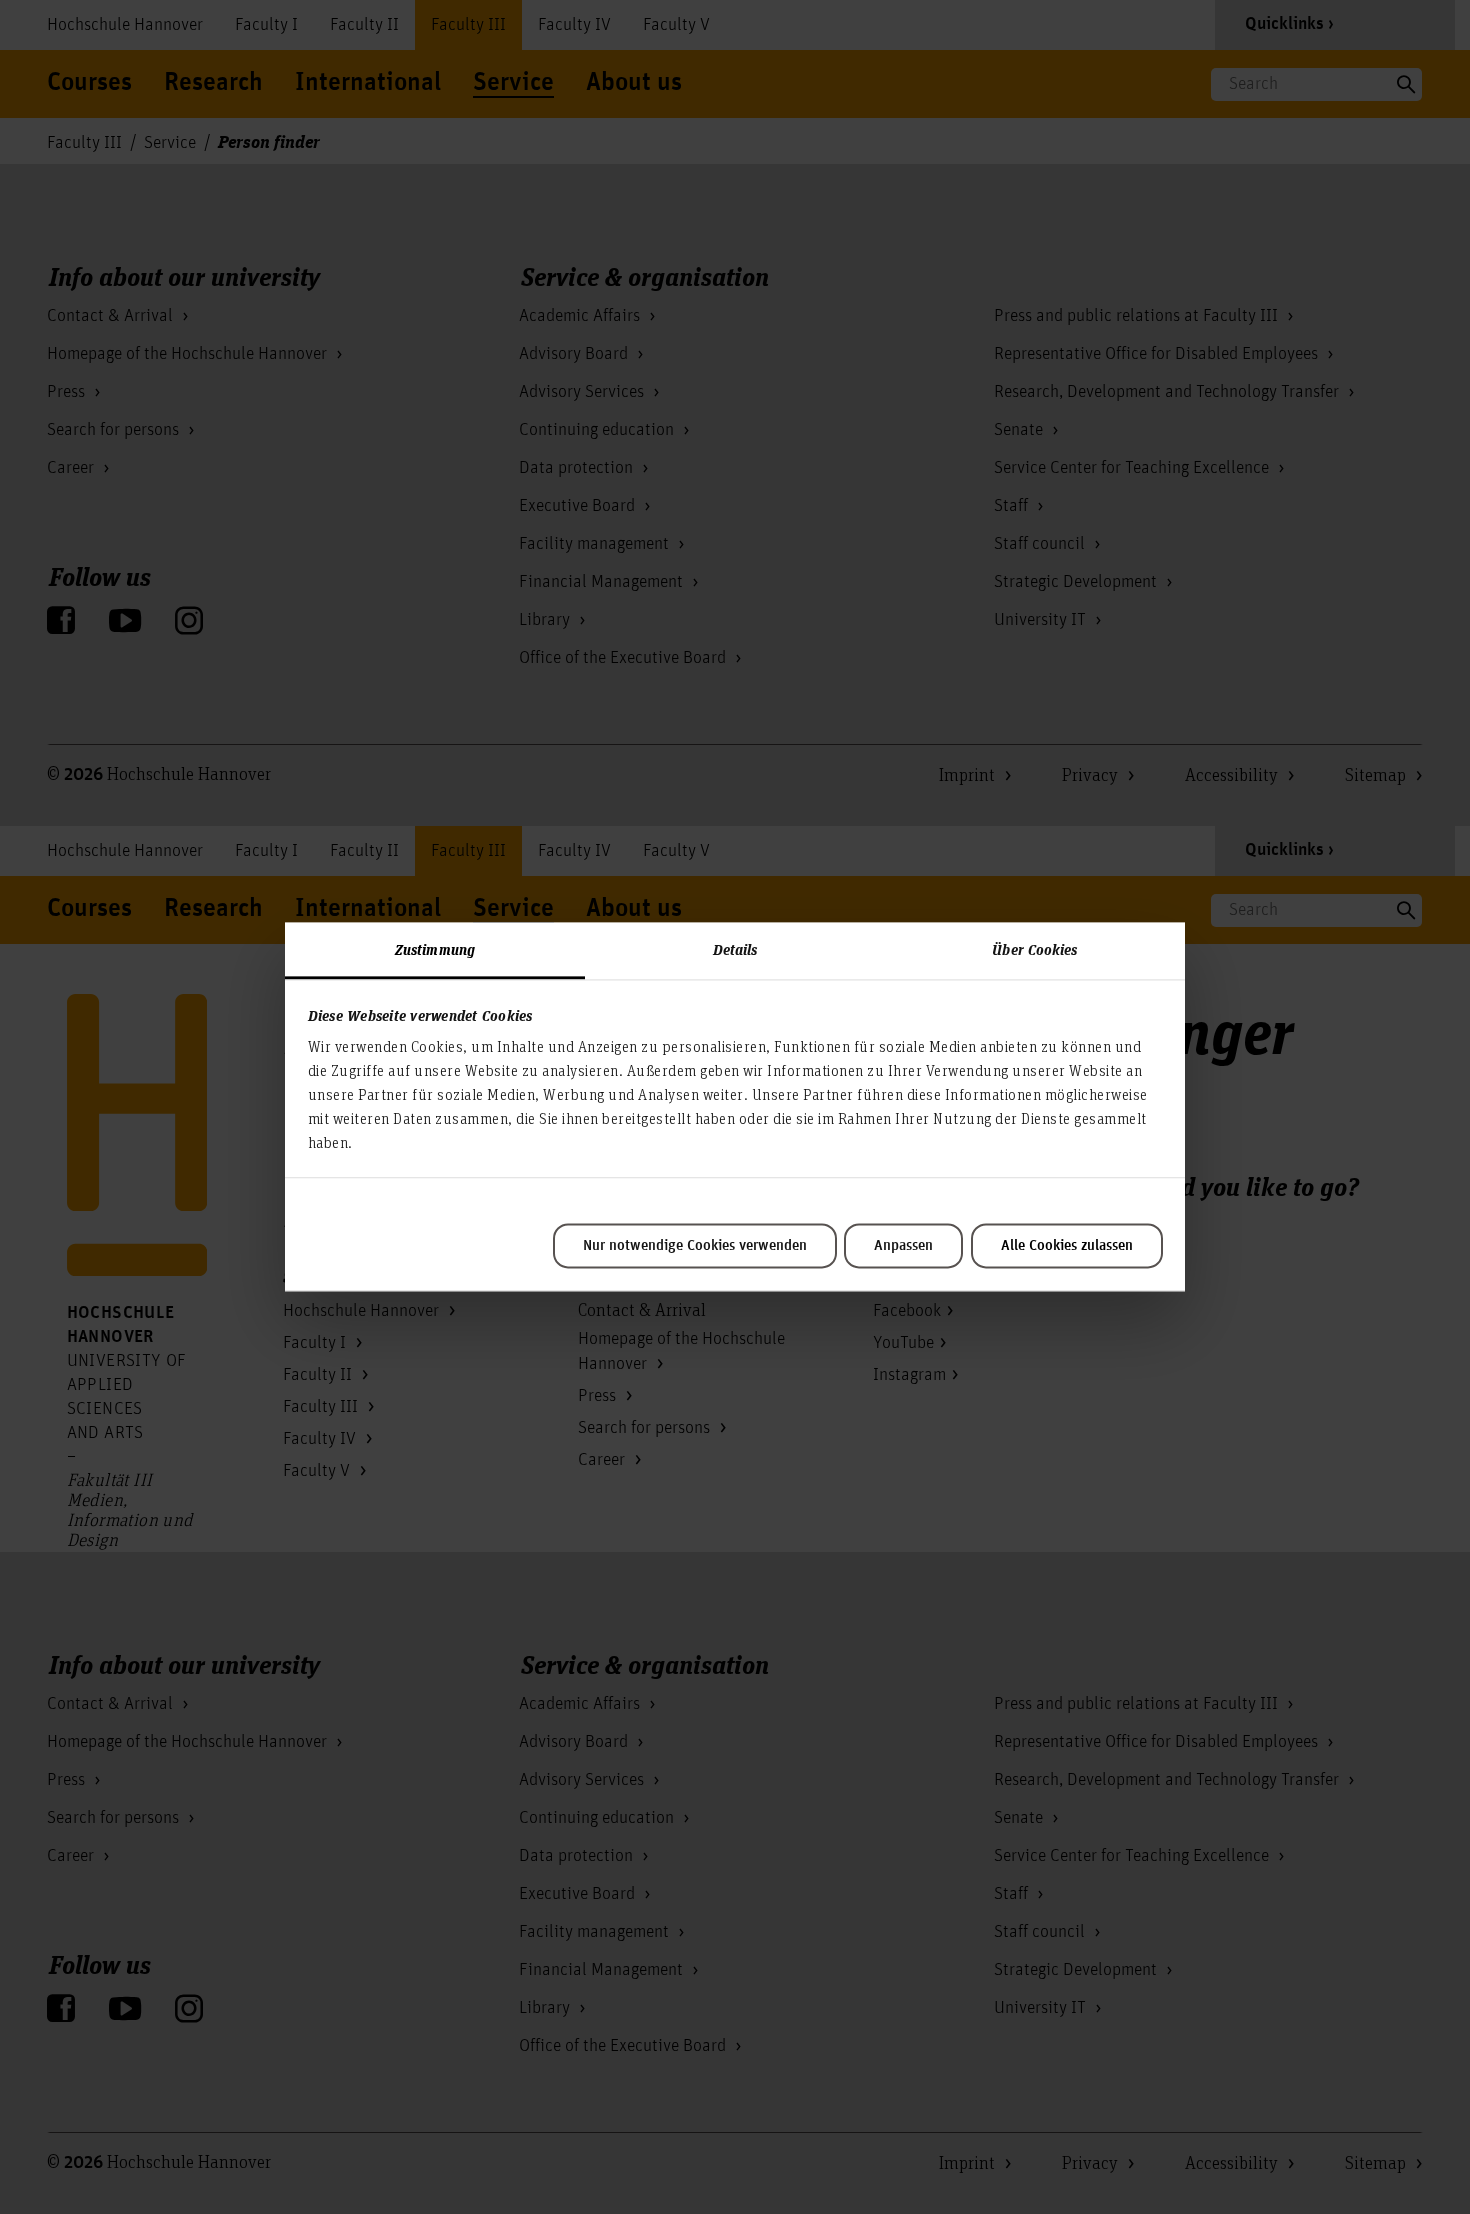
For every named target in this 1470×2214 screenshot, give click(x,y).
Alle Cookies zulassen (1067, 1246)
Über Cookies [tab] (1034, 949)
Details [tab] (735, 949)
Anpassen (903, 1246)
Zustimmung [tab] (435, 949)
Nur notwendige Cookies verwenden (695, 1246)
